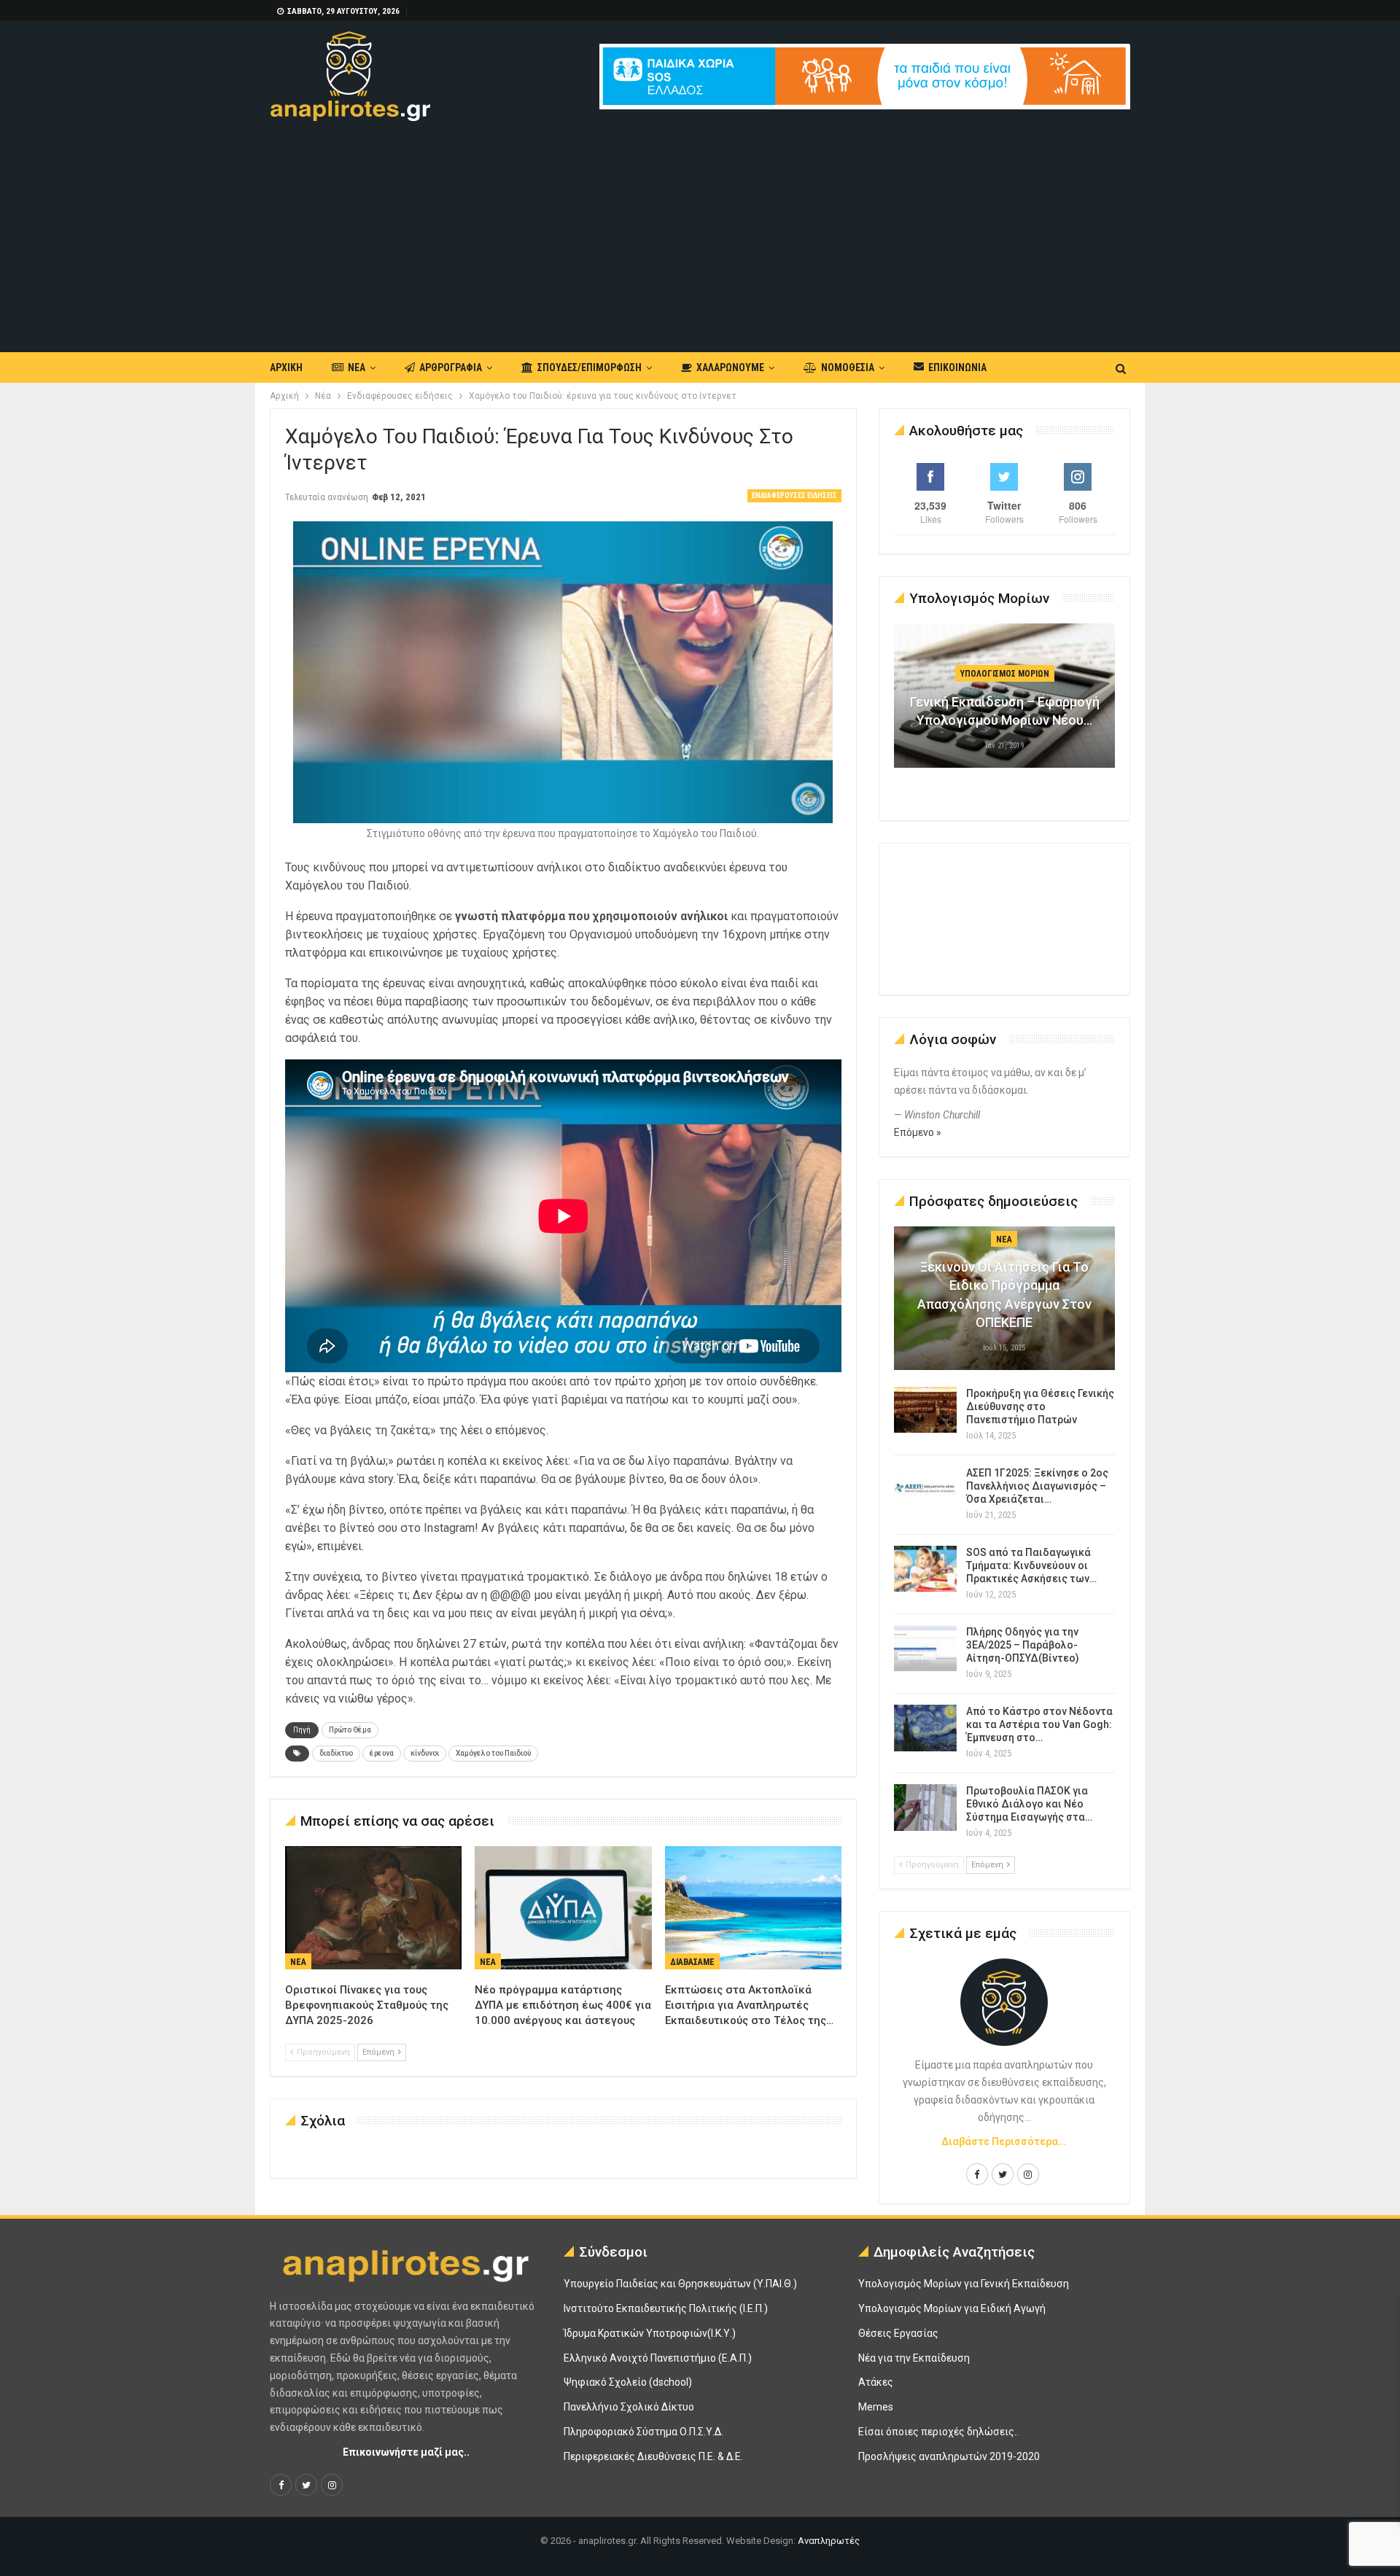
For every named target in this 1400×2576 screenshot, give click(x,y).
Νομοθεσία (848, 367)
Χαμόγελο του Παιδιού (493, 1753)
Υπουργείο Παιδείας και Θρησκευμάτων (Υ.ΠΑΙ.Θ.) (680, 2284)
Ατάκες (876, 2382)
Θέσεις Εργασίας (898, 2333)
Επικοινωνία (957, 367)
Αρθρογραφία (451, 367)
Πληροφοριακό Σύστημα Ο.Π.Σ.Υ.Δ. (643, 2432)
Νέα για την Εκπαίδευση (914, 2358)
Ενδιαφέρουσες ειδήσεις (794, 495)
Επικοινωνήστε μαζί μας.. (406, 2452)
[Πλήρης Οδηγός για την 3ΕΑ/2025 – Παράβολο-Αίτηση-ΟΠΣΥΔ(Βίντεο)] (925, 1649)
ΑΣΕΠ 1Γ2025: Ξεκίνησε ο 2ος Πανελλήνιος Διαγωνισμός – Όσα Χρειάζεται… (1037, 1486)
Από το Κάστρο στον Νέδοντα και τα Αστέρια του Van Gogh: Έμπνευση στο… (1039, 1724)
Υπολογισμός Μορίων (1005, 674)
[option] (1005, 703)
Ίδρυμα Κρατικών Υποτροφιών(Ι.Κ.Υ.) (650, 2333)
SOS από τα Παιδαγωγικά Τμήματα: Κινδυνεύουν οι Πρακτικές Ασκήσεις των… (1031, 1565)
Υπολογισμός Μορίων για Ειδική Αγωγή (952, 2308)
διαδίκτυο (336, 1753)
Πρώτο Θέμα (350, 1730)
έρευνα (382, 1753)
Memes (876, 2407)
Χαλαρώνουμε (730, 367)
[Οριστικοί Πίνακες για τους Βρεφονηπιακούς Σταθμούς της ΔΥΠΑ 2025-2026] (373, 1908)
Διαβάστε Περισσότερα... (1004, 2141)
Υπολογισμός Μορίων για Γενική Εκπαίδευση (964, 2284)
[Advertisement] (700, 230)
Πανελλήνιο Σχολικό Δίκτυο (629, 2407)
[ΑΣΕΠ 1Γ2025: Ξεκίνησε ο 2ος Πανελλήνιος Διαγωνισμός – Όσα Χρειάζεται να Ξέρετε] (925, 1490)
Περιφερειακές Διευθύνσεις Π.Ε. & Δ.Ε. (653, 2456)
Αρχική (286, 367)
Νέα (357, 367)
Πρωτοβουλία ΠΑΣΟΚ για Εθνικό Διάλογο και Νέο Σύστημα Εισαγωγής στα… (1029, 1804)
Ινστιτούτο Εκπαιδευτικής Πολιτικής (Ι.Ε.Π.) (666, 2308)
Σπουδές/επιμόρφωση (590, 367)
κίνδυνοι (425, 1753)
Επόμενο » (918, 1132)
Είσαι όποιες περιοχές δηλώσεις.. (938, 2432)
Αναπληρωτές (829, 2541)
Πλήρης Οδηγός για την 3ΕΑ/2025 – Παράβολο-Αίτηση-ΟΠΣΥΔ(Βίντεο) (1023, 1645)
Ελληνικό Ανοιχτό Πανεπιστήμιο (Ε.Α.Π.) (658, 2358)
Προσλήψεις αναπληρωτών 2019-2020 (949, 2456)
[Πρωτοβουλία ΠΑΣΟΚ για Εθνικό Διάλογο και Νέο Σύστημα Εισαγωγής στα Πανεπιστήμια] (925, 1808)
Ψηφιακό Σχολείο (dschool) (628, 2382)
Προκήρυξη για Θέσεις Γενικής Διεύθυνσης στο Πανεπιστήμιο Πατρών (1040, 1406)
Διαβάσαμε (692, 1962)
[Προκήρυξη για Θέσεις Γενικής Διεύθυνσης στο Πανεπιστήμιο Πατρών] (925, 1410)
